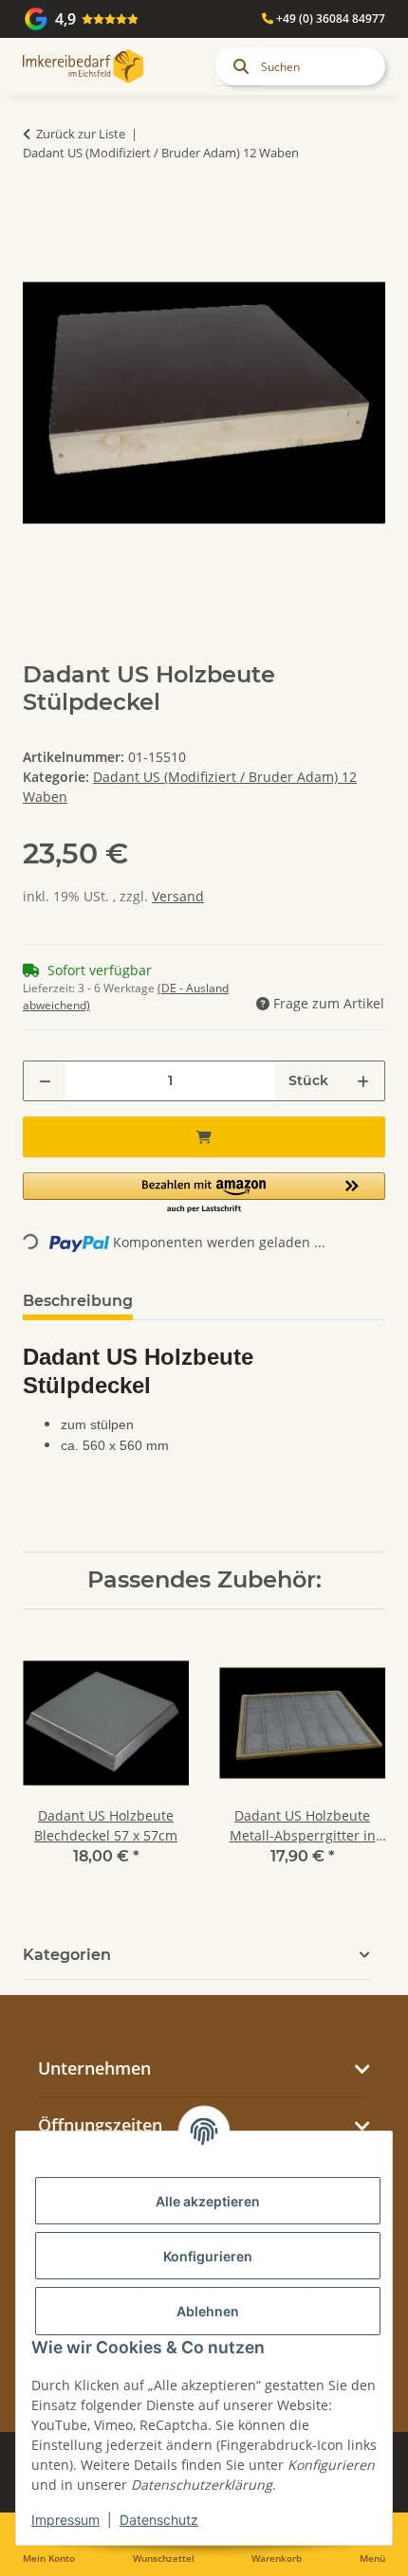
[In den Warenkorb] (38, 211)
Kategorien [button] (67, 1955)
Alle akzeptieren (208, 2201)
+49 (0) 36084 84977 (329, 18)
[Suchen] (237, 66)
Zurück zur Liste (81, 134)
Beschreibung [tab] (78, 1301)
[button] (204, 1194)
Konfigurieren (208, 2256)
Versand (178, 896)
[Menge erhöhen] (363, 1081)
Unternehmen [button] (94, 2068)
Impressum (65, 2520)
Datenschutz (159, 2520)
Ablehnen (208, 2311)
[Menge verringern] (45, 1081)
